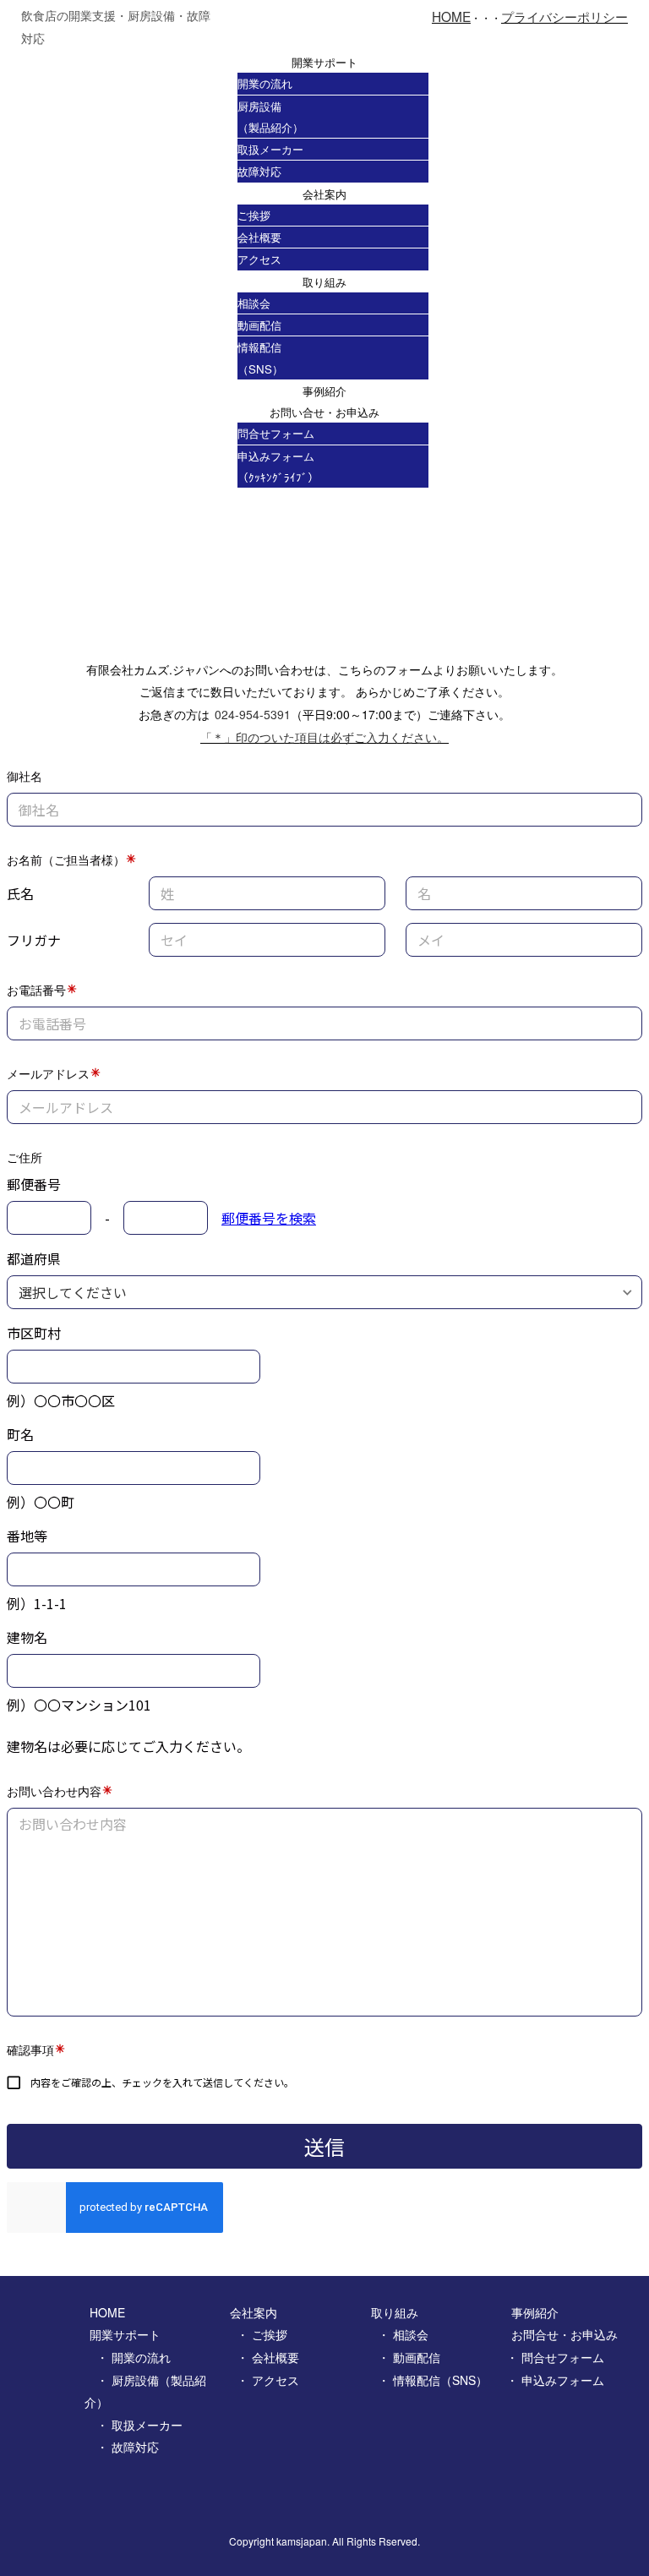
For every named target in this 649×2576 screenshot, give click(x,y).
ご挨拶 (254, 215)
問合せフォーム (276, 433)
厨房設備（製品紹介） (270, 117)
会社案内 (324, 194)
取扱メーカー (270, 149)
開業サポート (324, 62)
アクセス (259, 259)
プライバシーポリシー (564, 16)
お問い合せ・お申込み (324, 412)
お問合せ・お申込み (564, 2334)
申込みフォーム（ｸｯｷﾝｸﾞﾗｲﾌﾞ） (278, 467)
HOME (451, 16)
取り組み (324, 282)
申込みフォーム (563, 2380)
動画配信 (259, 325)
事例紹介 (324, 391)
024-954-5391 (253, 714)
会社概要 (259, 237)
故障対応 (259, 171)
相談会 (254, 303)
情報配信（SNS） (260, 357)
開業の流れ (265, 83)
